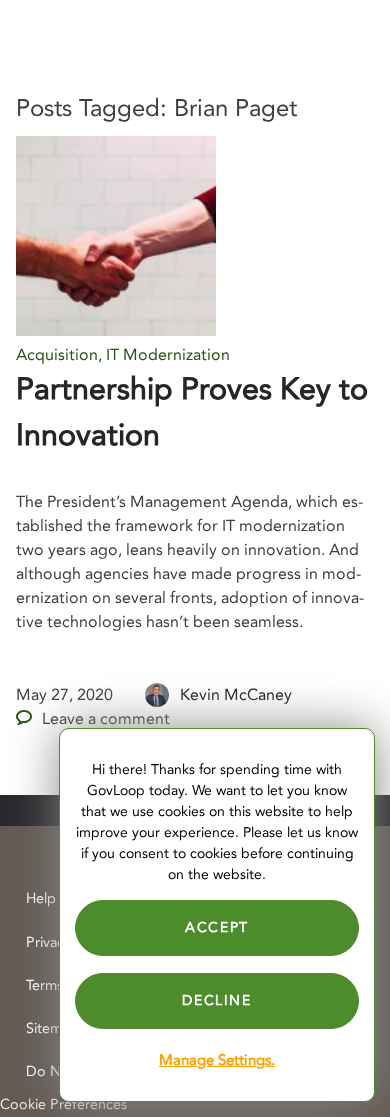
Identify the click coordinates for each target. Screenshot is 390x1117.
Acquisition (57, 355)
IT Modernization (168, 355)
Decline (216, 1000)
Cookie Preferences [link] (63, 1104)
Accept (217, 927)
